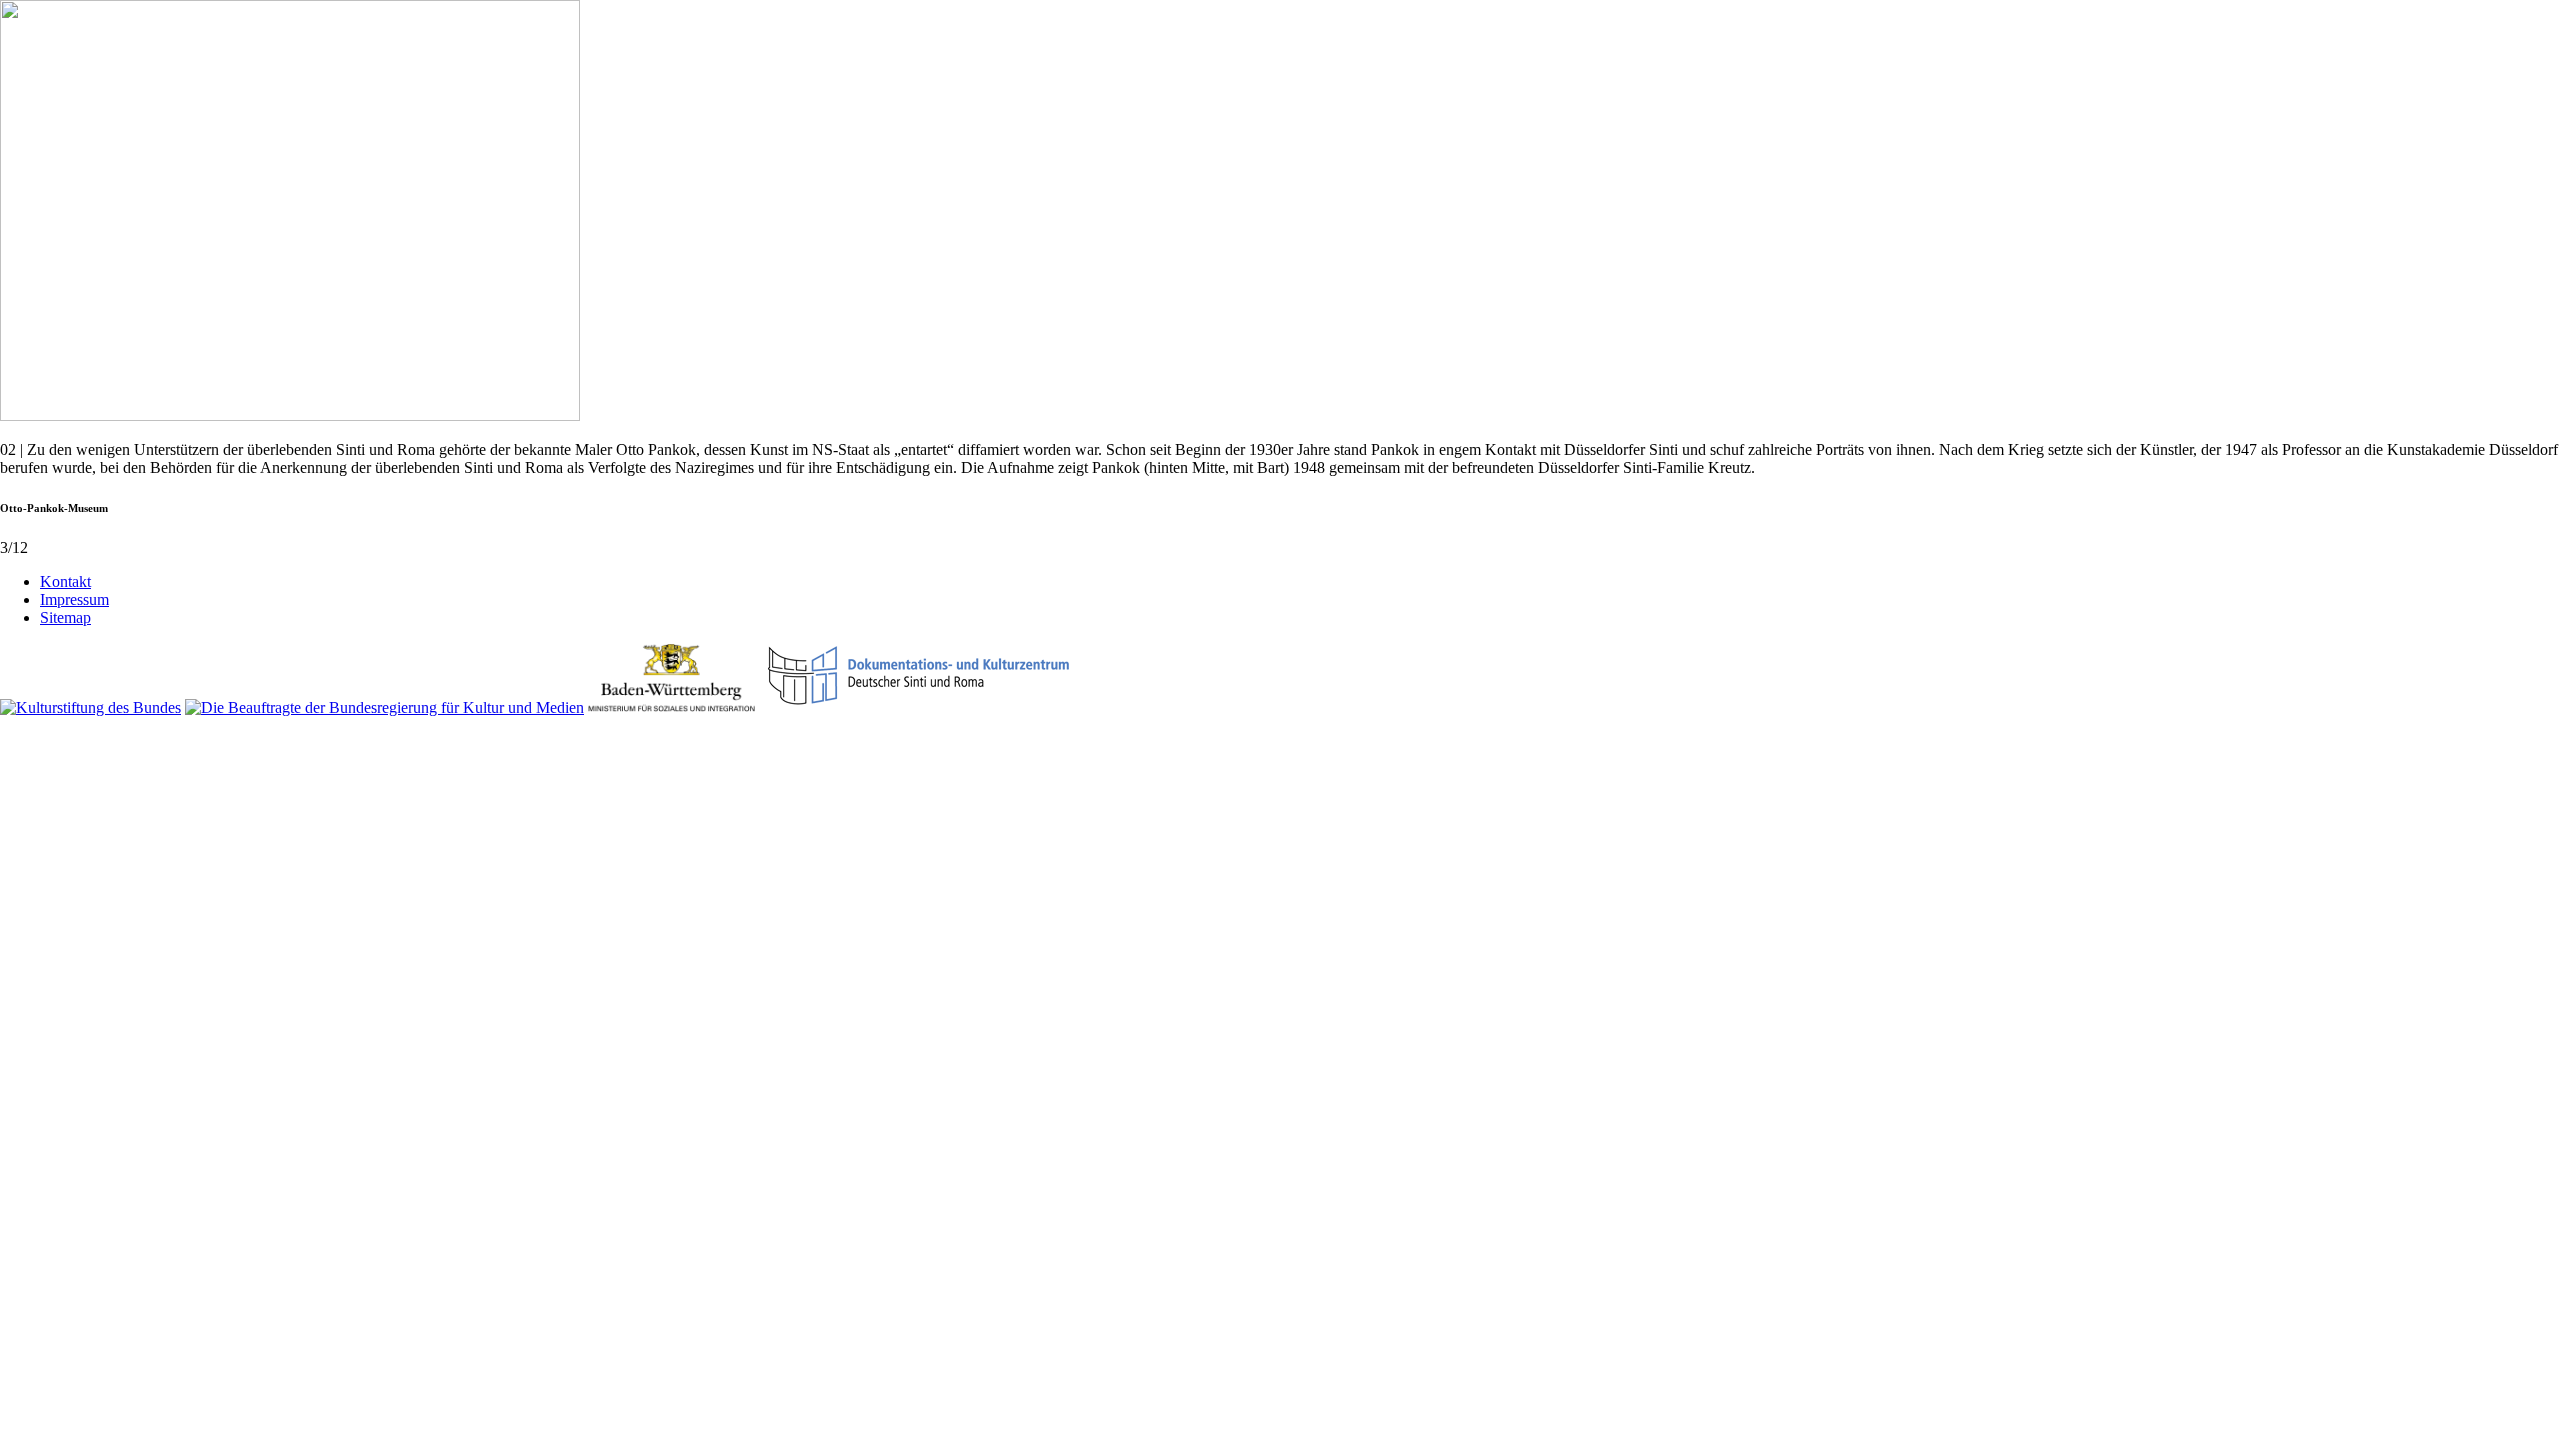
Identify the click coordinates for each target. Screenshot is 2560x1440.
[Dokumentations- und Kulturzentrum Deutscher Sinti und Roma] (919, 707)
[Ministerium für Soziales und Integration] (671, 707)
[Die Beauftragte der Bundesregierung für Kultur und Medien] (384, 707)
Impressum (74, 599)
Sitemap (65, 617)
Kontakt (65, 581)
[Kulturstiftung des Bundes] (90, 707)
